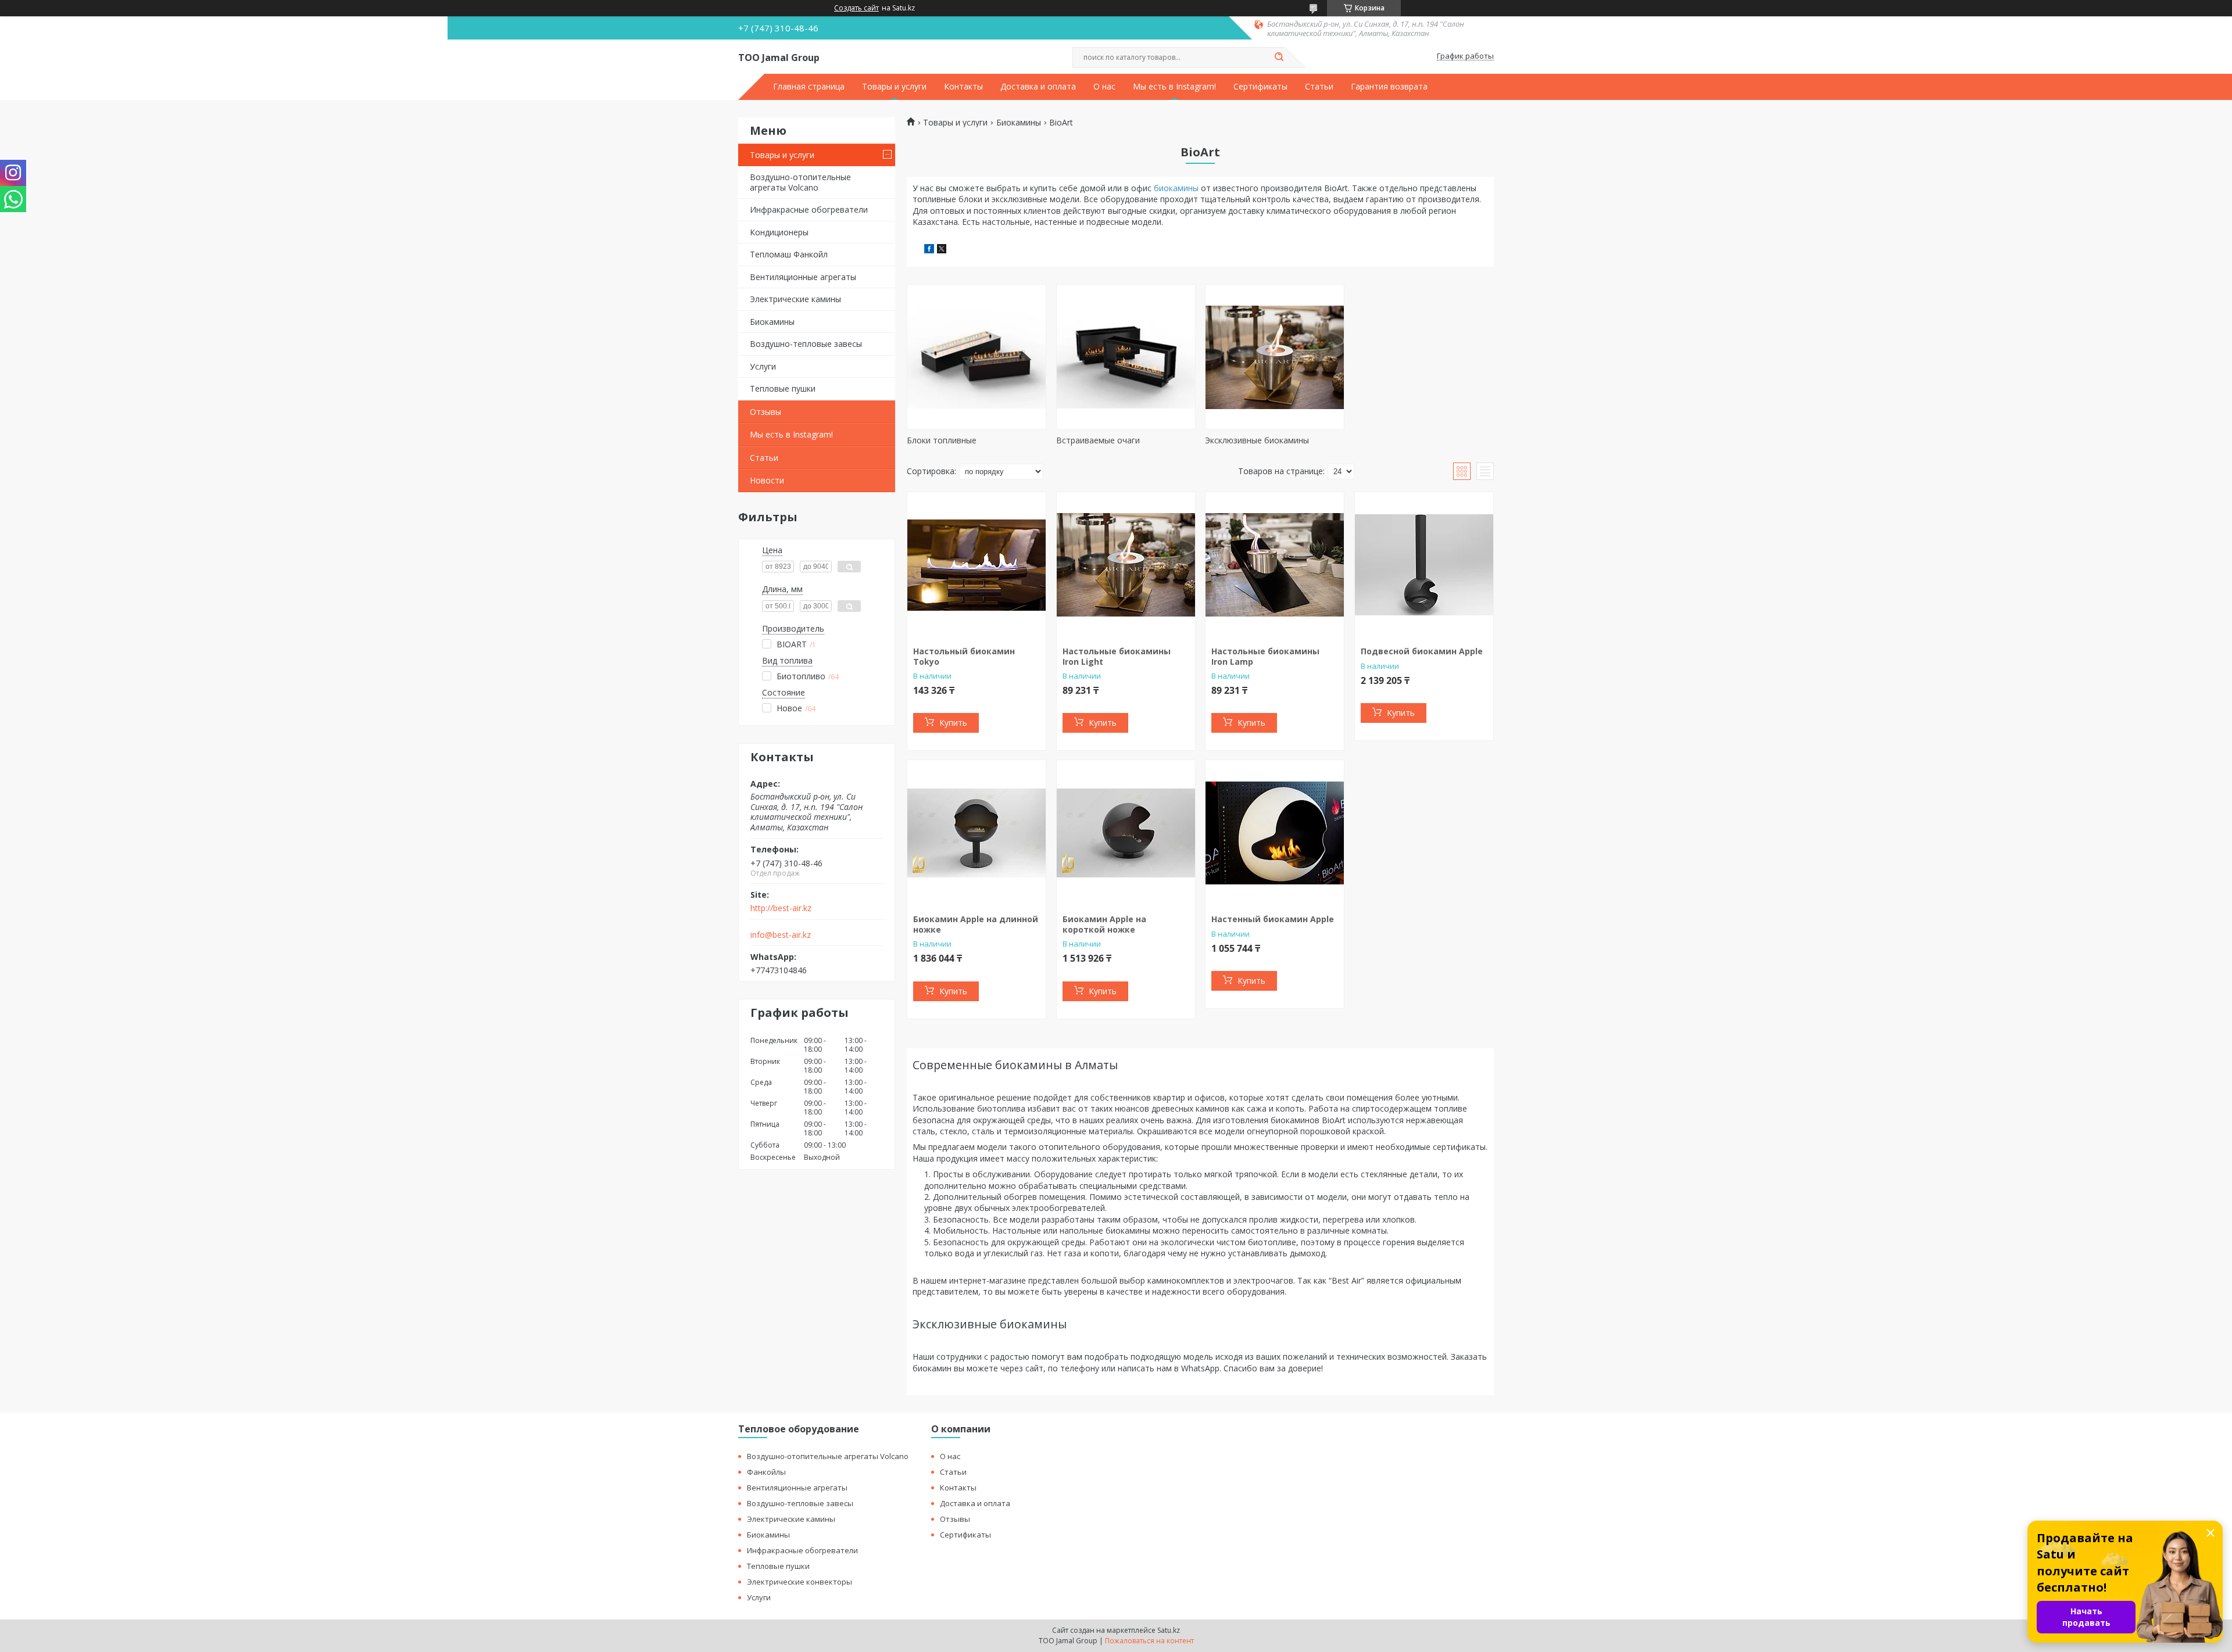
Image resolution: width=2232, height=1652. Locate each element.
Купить (953, 723)
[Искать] (1279, 58)
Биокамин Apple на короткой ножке (1104, 924)
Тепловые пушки (783, 388)
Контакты (963, 87)
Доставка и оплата (1038, 87)
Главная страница (809, 87)
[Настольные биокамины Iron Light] (1126, 565)
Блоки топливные (942, 440)
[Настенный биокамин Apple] (1275, 833)
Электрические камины (795, 299)
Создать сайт (856, 8)
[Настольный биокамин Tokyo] (977, 565)
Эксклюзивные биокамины (1257, 440)
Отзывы (766, 412)
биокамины (1176, 188)
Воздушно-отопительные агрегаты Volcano (800, 182)
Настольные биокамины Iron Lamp (1265, 656)
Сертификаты (1260, 87)
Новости (767, 480)
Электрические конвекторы (800, 1582)
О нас (1104, 87)
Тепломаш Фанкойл (789, 254)
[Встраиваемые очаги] (1126, 357)
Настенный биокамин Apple (1273, 919)
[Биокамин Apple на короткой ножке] (1126, 833)
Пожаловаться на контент (1149, 1641)
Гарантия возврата (1389, 87)
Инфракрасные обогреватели (809, 209)
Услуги (763, 366)
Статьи (1319, 87)
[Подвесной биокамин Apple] (1424, 565)
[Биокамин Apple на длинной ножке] (977, 833)
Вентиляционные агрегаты (803, 277)
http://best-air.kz (781, 908)
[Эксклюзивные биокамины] (1275, 357)
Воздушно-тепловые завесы (806, 344)
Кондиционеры (779, 232)
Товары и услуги (894, 87)
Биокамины (772, 322)
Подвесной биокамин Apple (1422, 651)
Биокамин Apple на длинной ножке (976, 924)
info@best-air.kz (781, 935)
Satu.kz (1169, 1630)
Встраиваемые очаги (1098, 440)
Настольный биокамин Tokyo (964, 656)
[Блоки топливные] (977, 357)
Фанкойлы (766, 1472)
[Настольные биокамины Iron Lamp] (1275, 565)
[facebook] (929, 250)
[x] (942, 250)
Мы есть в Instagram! (1174, 87)
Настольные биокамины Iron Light (1117, 656)
